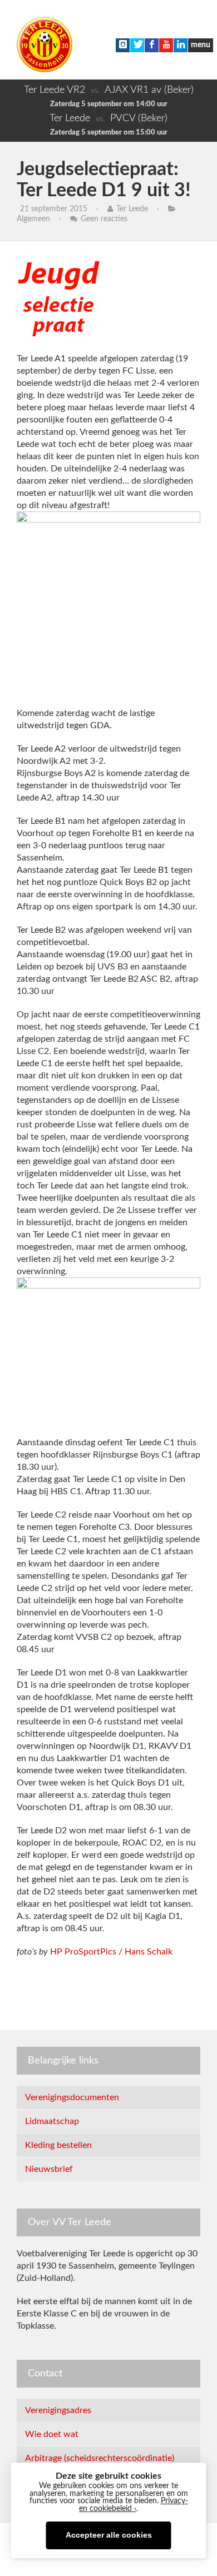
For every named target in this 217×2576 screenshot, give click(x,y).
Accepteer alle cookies (109, 2535)
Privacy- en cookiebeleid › (134, 2505)
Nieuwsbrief (49, 2169)
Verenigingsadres (58, 2410)
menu (201, 45)
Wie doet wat (52, 2434)
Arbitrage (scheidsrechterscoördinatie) (100, 2458)
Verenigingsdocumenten (72, 2097)
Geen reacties (104, 219)
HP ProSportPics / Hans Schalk (111, 1952)
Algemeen (33, 219)
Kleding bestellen (58, 2145)
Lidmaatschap (52, 2121)
